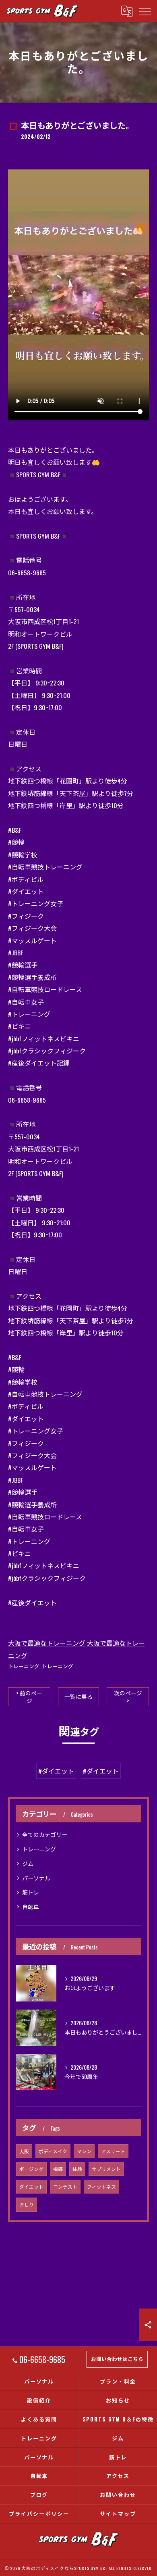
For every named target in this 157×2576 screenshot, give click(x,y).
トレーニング (24, 1666)
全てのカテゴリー (45, 1834)
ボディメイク (53, 2151)
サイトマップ (118, 2513)
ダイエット (31, 2186)
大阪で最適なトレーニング (47, 1643)
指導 (58, 2169)
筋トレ (31, 1892)
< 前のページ (29, 1697)
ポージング (31, 2169)
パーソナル (36, 1878)
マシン (84, 2151)
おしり (27, 2204)
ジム (28, 1863)
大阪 (24, 2151)
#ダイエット (56, 1771)
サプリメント (106, 2169)
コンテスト (65, 2186)
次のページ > (128, 1697)
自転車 (31, 1906)
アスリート (113, 2151)
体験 (77, 2169)
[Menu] (145, 11)
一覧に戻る (78, 1696)
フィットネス (101, 2186)
